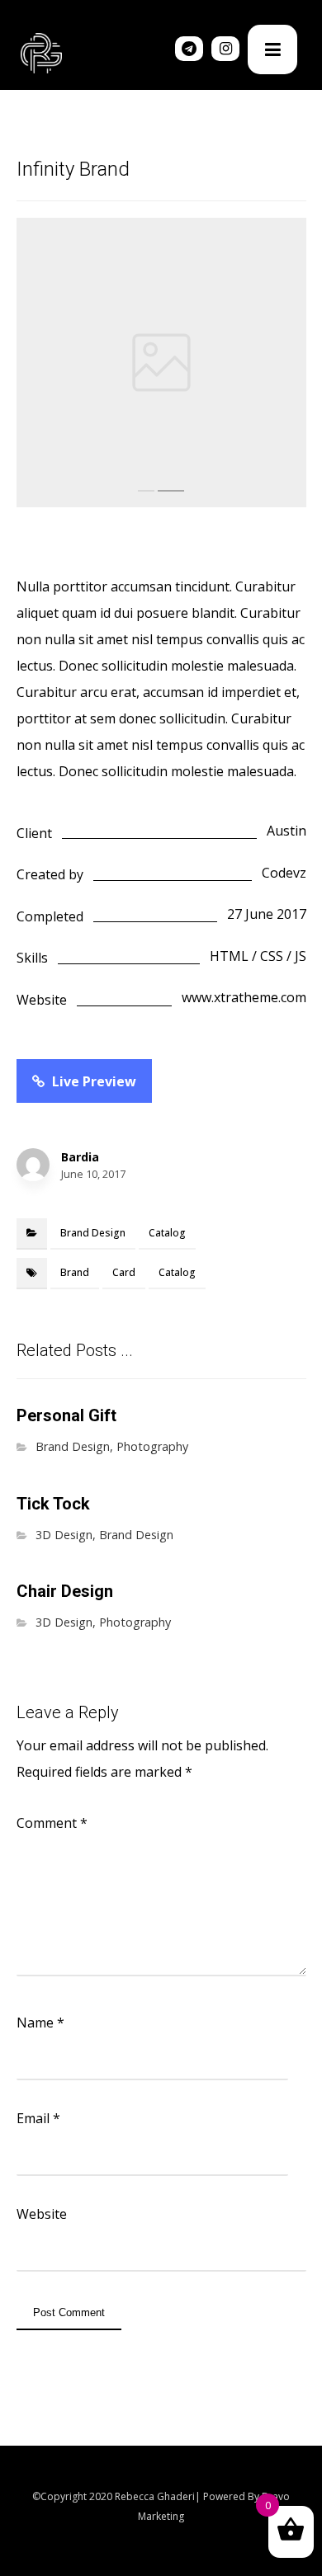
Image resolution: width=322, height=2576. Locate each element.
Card (124, 1272)
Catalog (167, 1233)
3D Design (64, 1535)
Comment (52, 1823)
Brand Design (93, 1233)
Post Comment (69, 2312)
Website (42, 2214)
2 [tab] (171, 491)
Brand (75, 1272)
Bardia (80, 1157)
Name (40, 2023)
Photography (152, 1446)
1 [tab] (146, 491)
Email (38, 2118)
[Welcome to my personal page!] (41, 53)
